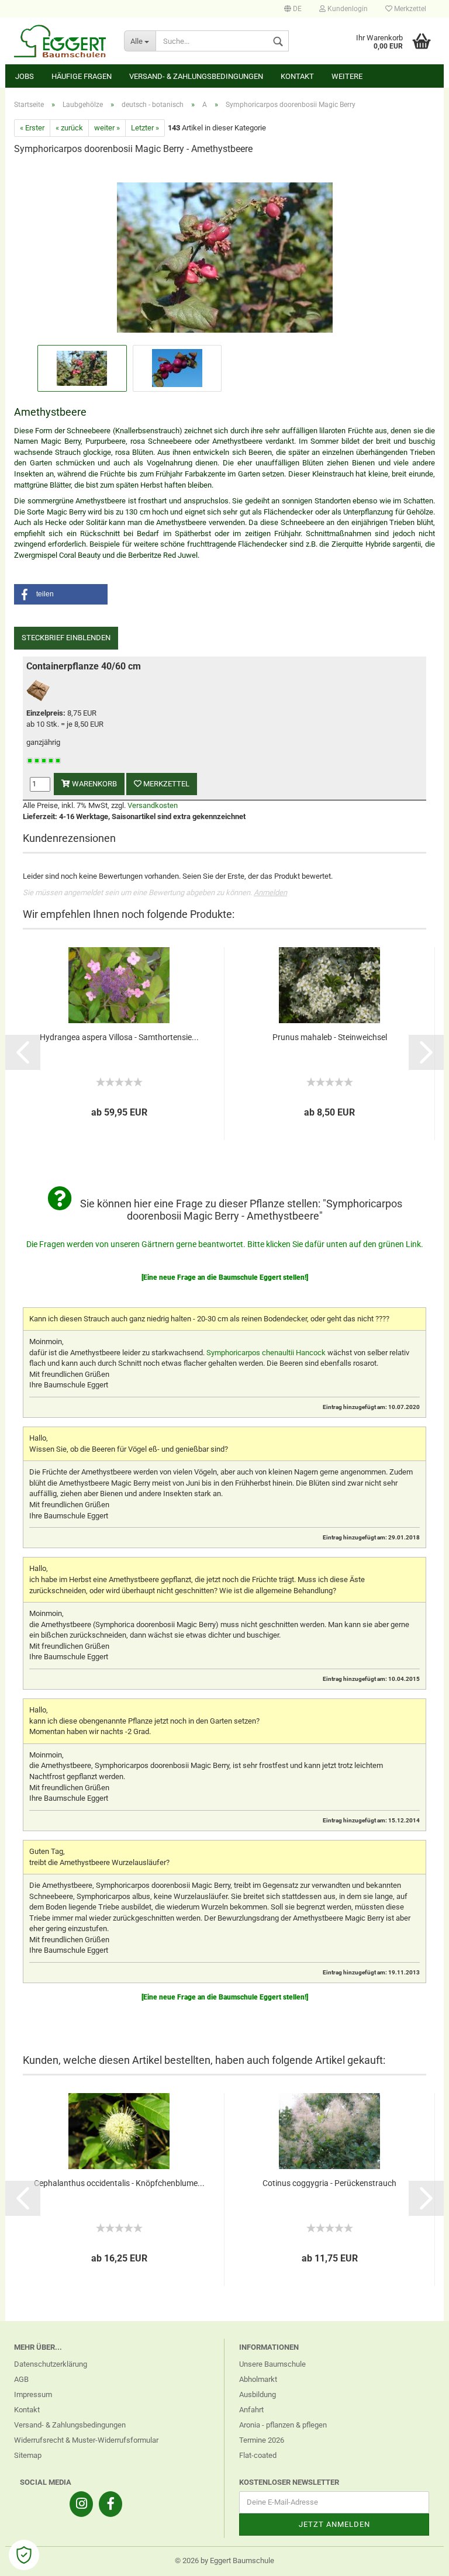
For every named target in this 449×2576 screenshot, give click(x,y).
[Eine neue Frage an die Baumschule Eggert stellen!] (225, 1277)
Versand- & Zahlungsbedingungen (196, 76)
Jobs (25, 76)
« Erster (32, 128)
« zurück (69, 128)
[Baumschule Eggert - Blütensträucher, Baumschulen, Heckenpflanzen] (60, 41)
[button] (61, 594)
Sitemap (28, 2455)
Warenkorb (94, 784)
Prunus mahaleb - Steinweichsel (330, 1037)
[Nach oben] (417, 2558)
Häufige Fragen (82, 76)
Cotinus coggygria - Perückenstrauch (329, 2183)
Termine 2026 (262, 2440)
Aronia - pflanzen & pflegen (283, 2425)
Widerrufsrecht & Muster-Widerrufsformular (86, 2440)
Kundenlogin (347, 9)
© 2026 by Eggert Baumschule (224, 2561)
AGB (21, 2379)
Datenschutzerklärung (51, 2364)
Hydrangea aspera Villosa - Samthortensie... (119, 1037)
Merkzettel (409, 9)
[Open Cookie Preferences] (24, 2555)
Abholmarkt (258, 2379)
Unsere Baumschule (272, 2364)
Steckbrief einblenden (66, 638)
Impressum (33, 2394)
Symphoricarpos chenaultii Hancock (266, 1353)
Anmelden (270, 892)
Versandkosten (153, 805)
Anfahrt (251, 2410)
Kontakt (297, 76)
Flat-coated (258, 2455)
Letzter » (145, 128)
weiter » (107, 128)
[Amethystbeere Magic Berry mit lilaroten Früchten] (225, 253)
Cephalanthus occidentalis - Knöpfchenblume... (119, 2183)
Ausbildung (258, 2394)
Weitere (347, 76)
